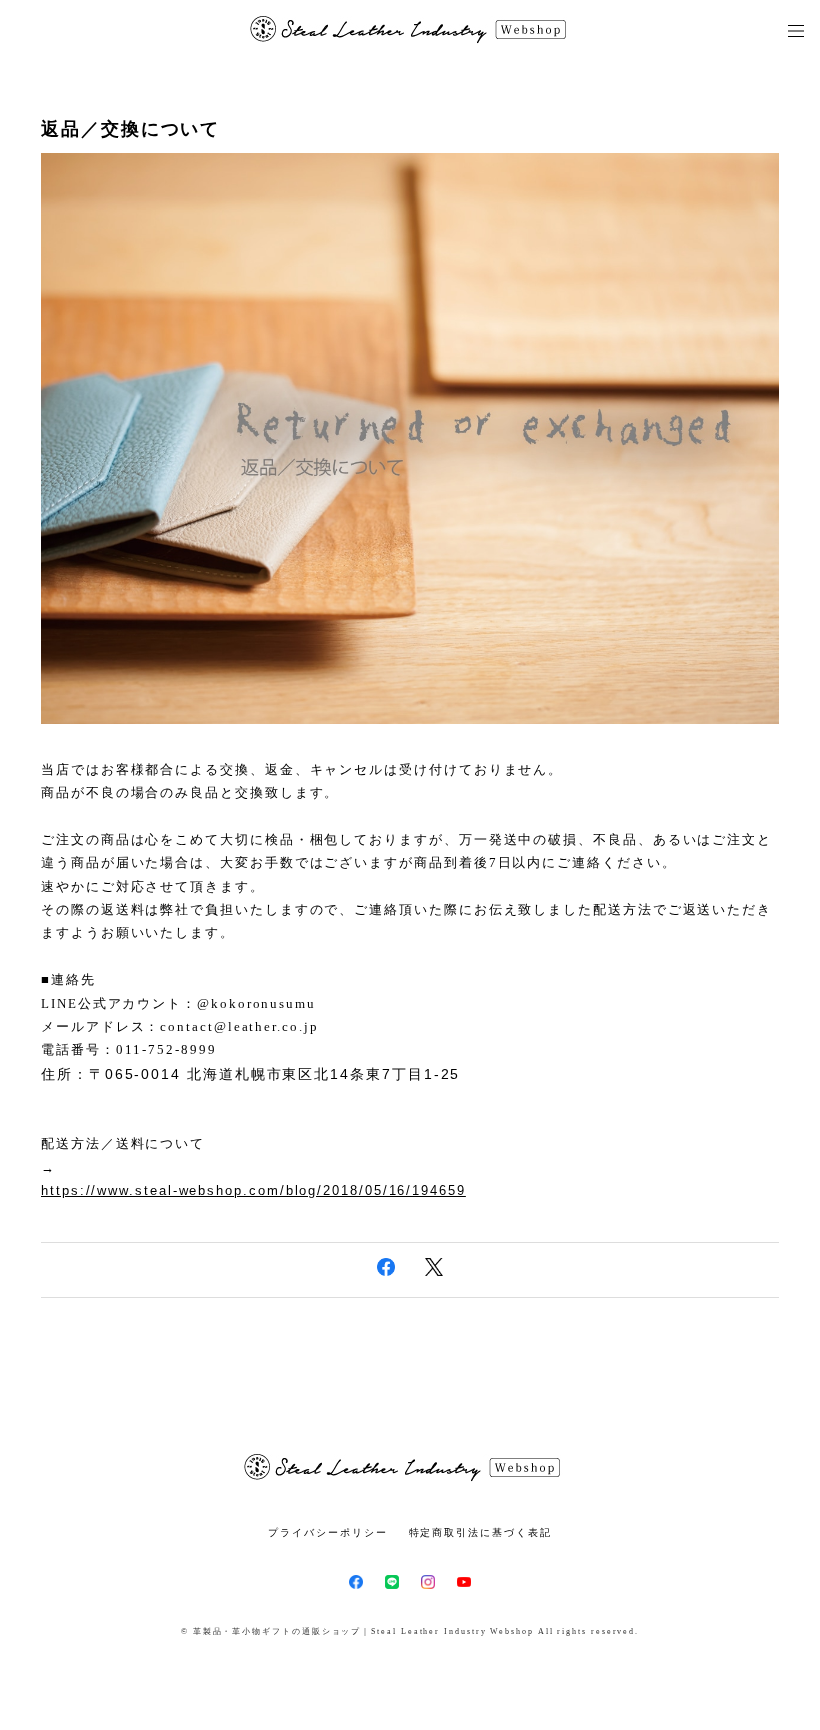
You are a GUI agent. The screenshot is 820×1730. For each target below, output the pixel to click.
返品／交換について (130, 129)
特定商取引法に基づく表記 (480, 1532)
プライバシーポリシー (327, 1532)
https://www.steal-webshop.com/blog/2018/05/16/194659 (253, 1190)
